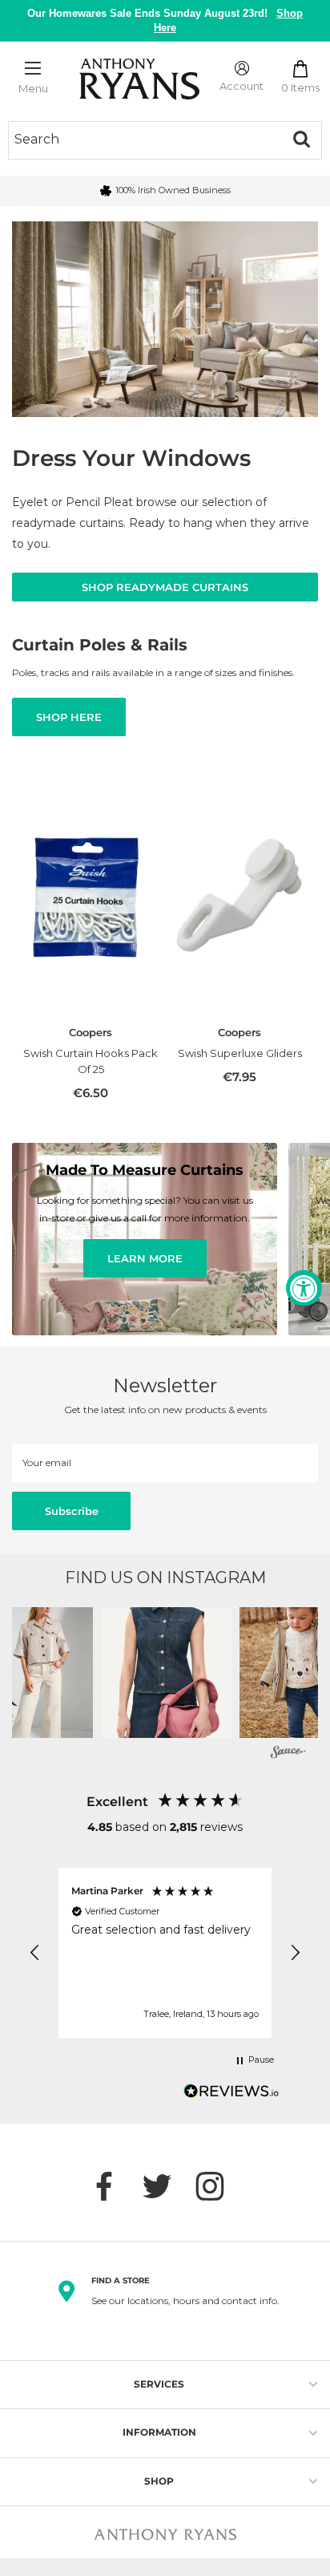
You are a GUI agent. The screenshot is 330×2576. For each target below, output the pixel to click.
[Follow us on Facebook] (112, 2186)
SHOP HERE (69, 717)
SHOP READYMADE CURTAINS (165, 587)
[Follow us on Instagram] (218, 2186)
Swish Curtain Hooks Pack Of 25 (91, 1061)
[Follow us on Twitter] (165, 2186)
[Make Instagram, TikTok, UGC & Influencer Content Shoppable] (288, 1754)
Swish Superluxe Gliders (240, 1053)
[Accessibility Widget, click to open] (304, 1288)
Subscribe (72, 1511)
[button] (166, 1673)
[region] (165, 1953)
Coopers (91, 1032)
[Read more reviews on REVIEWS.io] (231, 2096)
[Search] (301, 140)
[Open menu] (33, 68)
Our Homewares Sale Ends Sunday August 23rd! (165, 20)
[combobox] (145, 140)
